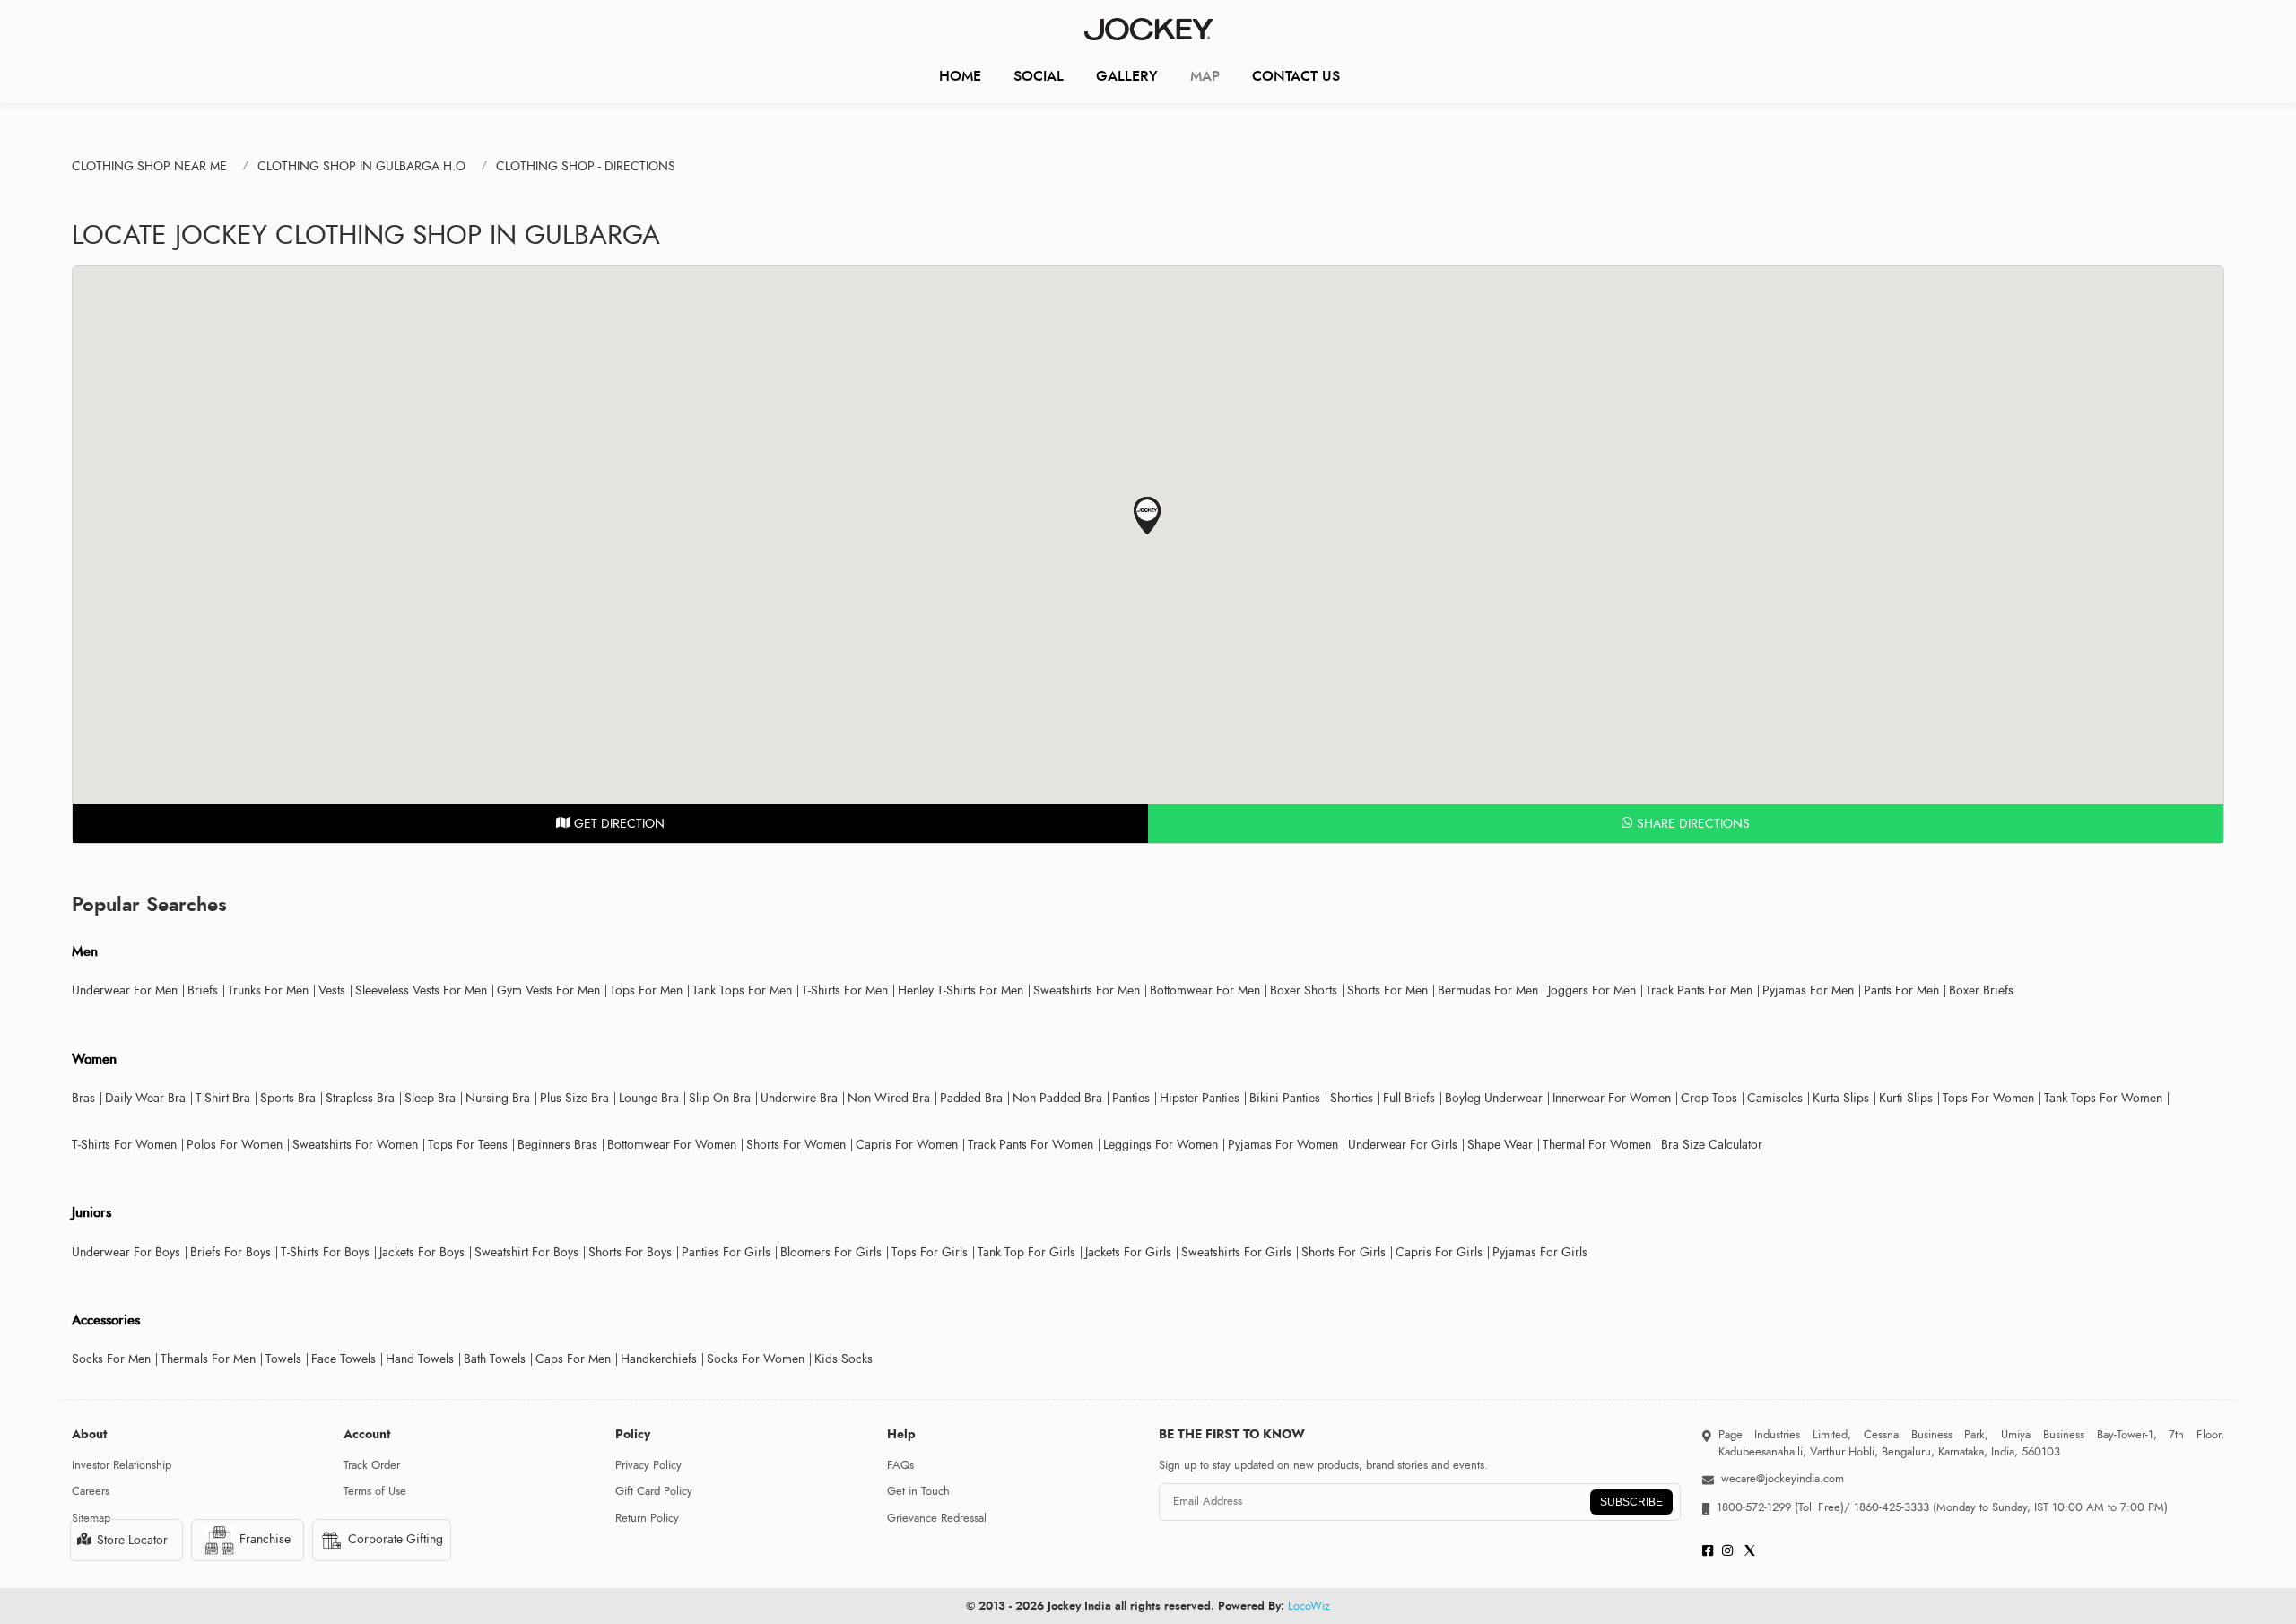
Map (1205, 76)
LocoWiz (1309, 1606)
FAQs (900, 1465)
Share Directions (1692, 824)
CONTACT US (1296, 76)
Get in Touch (918, 1491)
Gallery (1127, 76)
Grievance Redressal (937, 1518)
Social (1039, 76)
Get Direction (617, 824)
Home (960, 76)
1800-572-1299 (1754, 1507)
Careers (91, 1491)
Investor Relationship (122, 1465)
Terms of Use (375, 1491)
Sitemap (91, 1518)
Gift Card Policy (654, 1491)
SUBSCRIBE (1631, 1502)
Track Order (372, 1465)
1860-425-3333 (1892, 1507)
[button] (1148, 516)
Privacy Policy (648, 1465)
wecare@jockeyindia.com (1783, 1479)
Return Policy (647, 1518)
